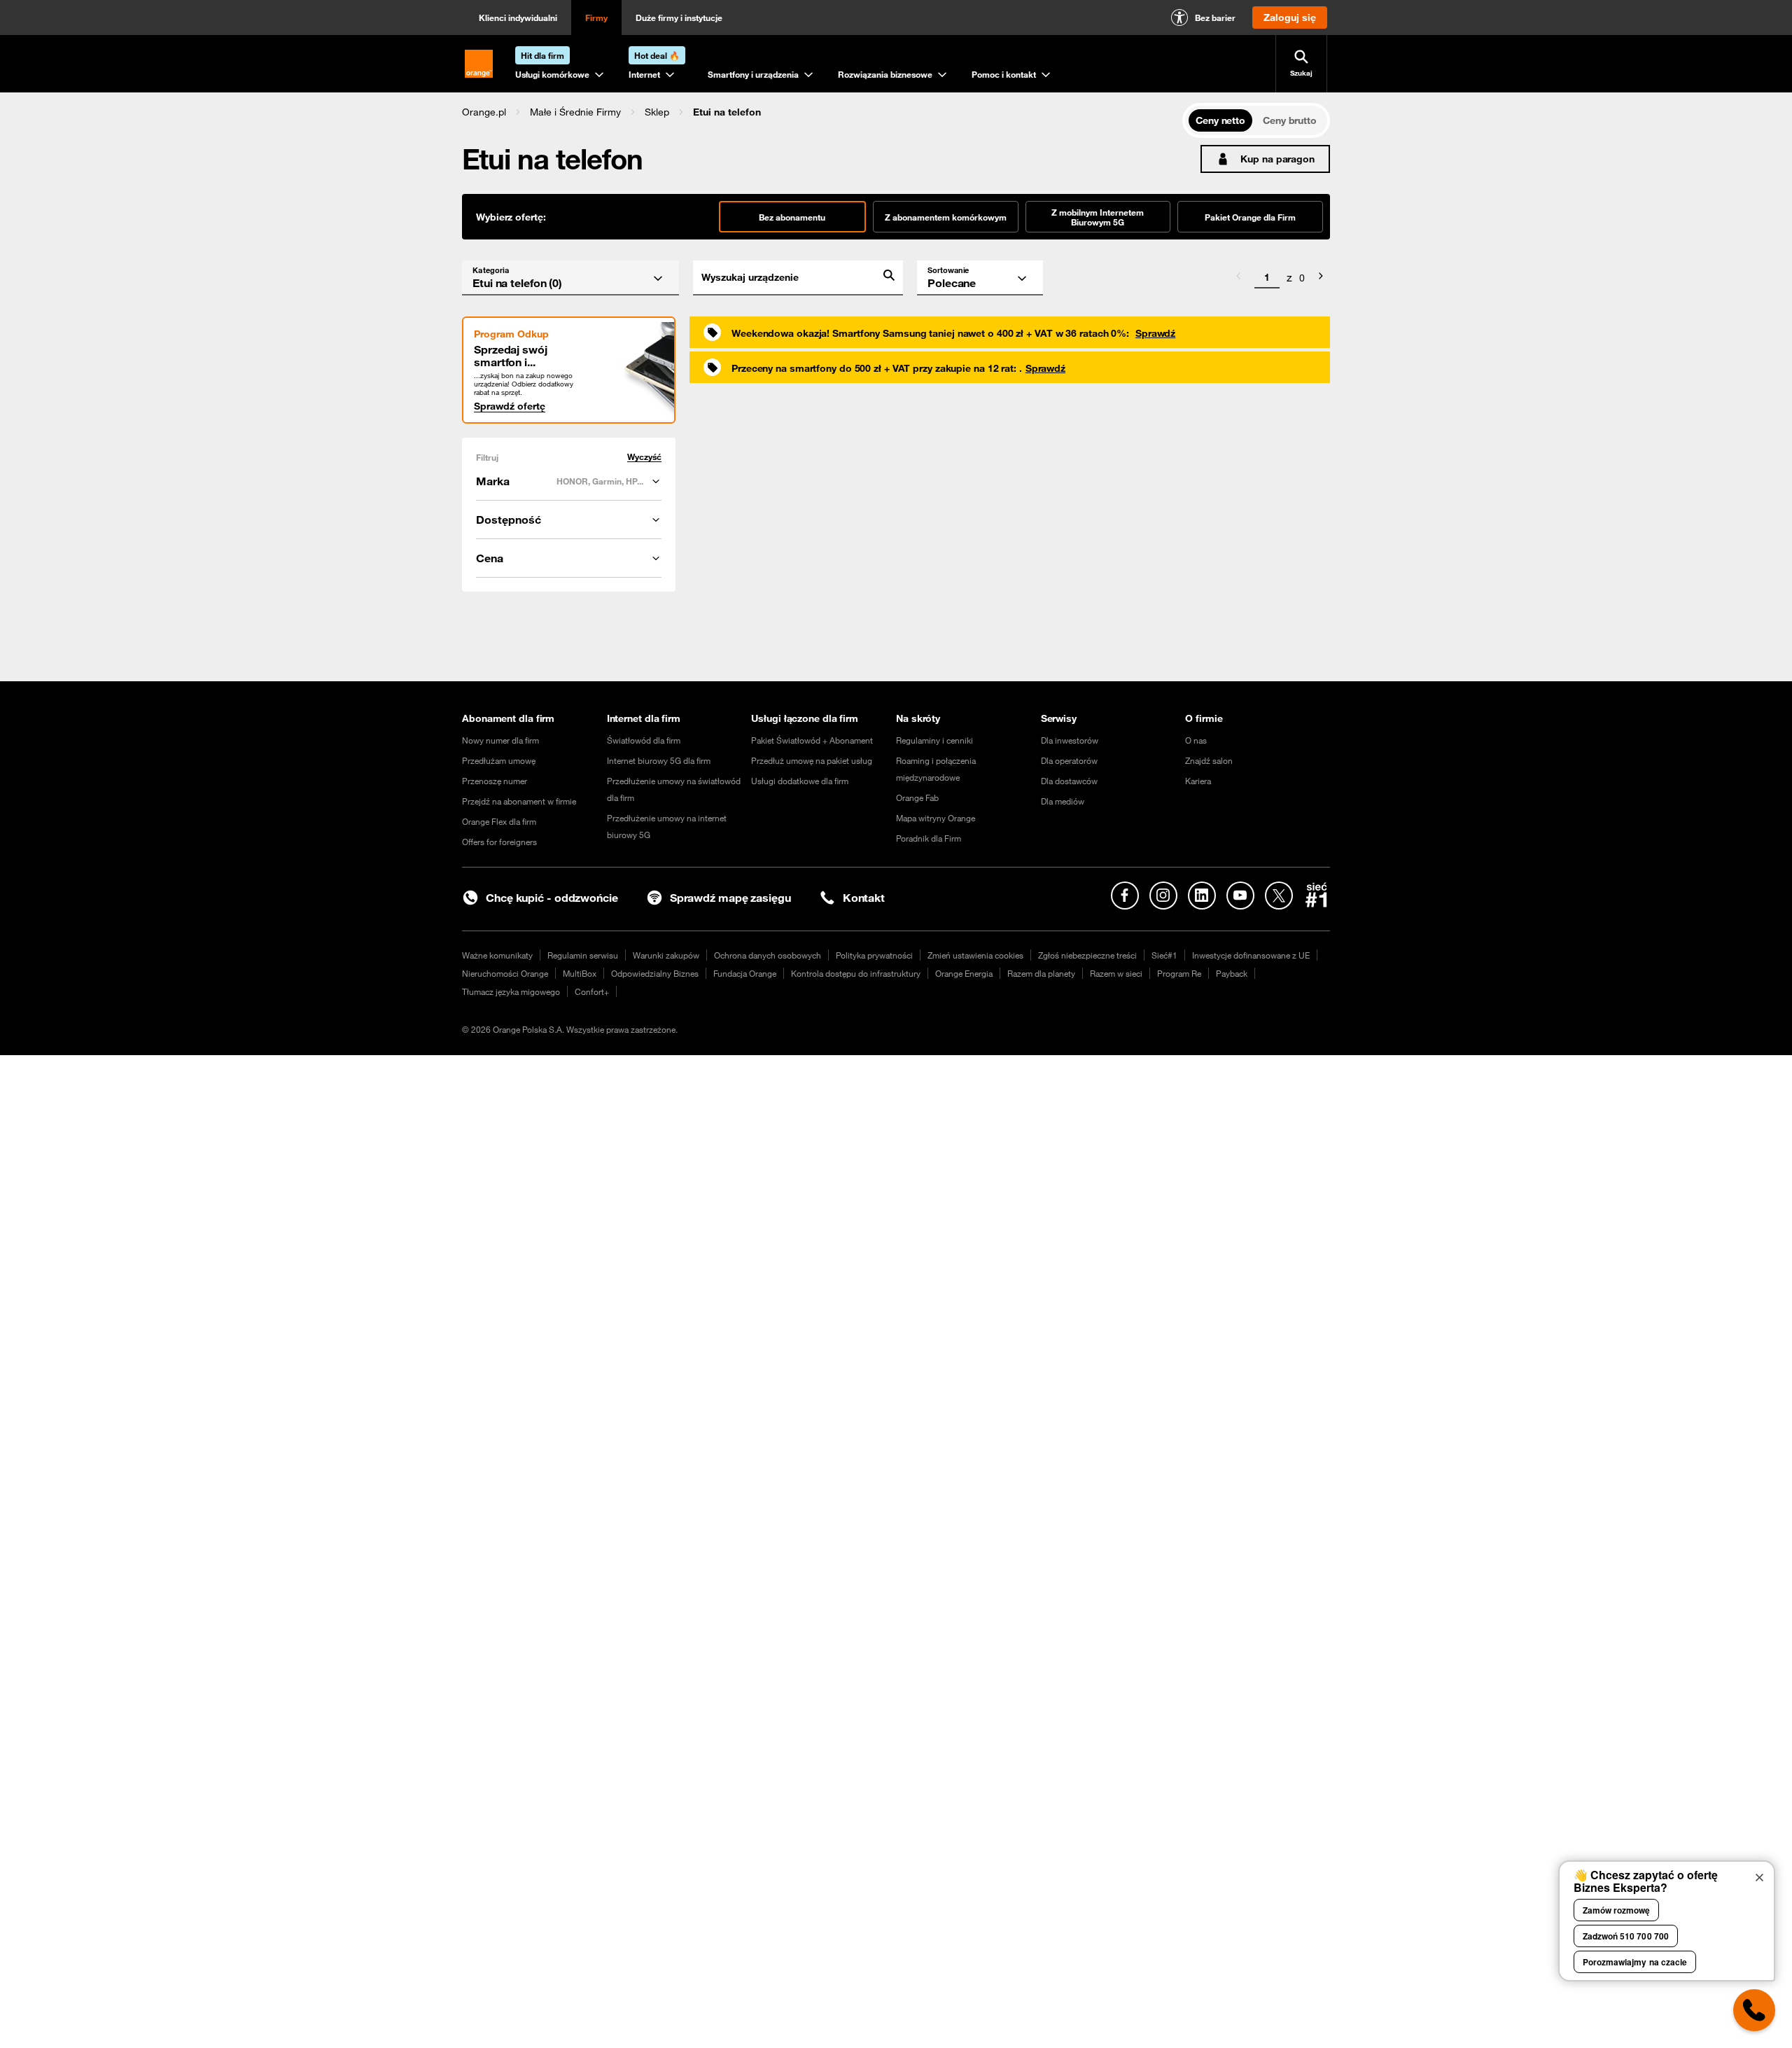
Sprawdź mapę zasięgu (730, 898)
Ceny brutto (1290, 120)
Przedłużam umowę (499, 760)
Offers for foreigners (499, 842)
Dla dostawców (1069, 781)
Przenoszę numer (495, 781)
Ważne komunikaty (497, 955)
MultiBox (580, 973)
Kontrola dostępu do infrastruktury (856, 973)
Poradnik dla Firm (929, 838)
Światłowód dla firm (644, 740)
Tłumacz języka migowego (511, 991)
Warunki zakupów (666, 955)
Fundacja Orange (745, 973)
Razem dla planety (1041, 973)
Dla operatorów (1069, 760)
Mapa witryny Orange (936, 818)
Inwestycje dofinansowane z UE (1251, 955)
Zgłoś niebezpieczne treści (1087, 955)
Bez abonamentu (792, 217)
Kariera (1198, 781)
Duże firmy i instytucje (679, 18)
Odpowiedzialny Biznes (655, 973)
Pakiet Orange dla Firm (1250, 217)
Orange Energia (964, 973)
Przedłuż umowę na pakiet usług (812, 760)
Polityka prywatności (874, 955)
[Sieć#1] (1317, 895)
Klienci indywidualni (518, 18)
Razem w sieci (1116, 973)
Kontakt (864, 898)
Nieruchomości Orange (505, 973)
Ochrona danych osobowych (768, 955)
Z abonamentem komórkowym (946, 217)
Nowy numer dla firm (500, 740)
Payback (1232, 973)
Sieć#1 (1164, 955)
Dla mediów (1063, 801)
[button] (484, 112)
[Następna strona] (1321, 278)
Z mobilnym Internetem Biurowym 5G (1098, 217)
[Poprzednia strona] (1238, 278)
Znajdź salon (1209, 760)
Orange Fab (917, 797)
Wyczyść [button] (644, 457)
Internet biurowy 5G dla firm (659, 760)
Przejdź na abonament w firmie (519, 801)
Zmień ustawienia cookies (975, 955)
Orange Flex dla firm (499, 821)
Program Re (1179, 973)
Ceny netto (1220, 120)
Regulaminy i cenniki (934, 740)
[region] (822, 112)
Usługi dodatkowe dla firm (800, 781)
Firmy (596, 18)
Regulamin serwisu (583, 955)
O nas (1196, 740)
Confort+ (592, 991)
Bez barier (1215, 18)
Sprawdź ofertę (510, 406)
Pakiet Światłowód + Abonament (812, 740)
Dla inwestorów (1070, 740)
